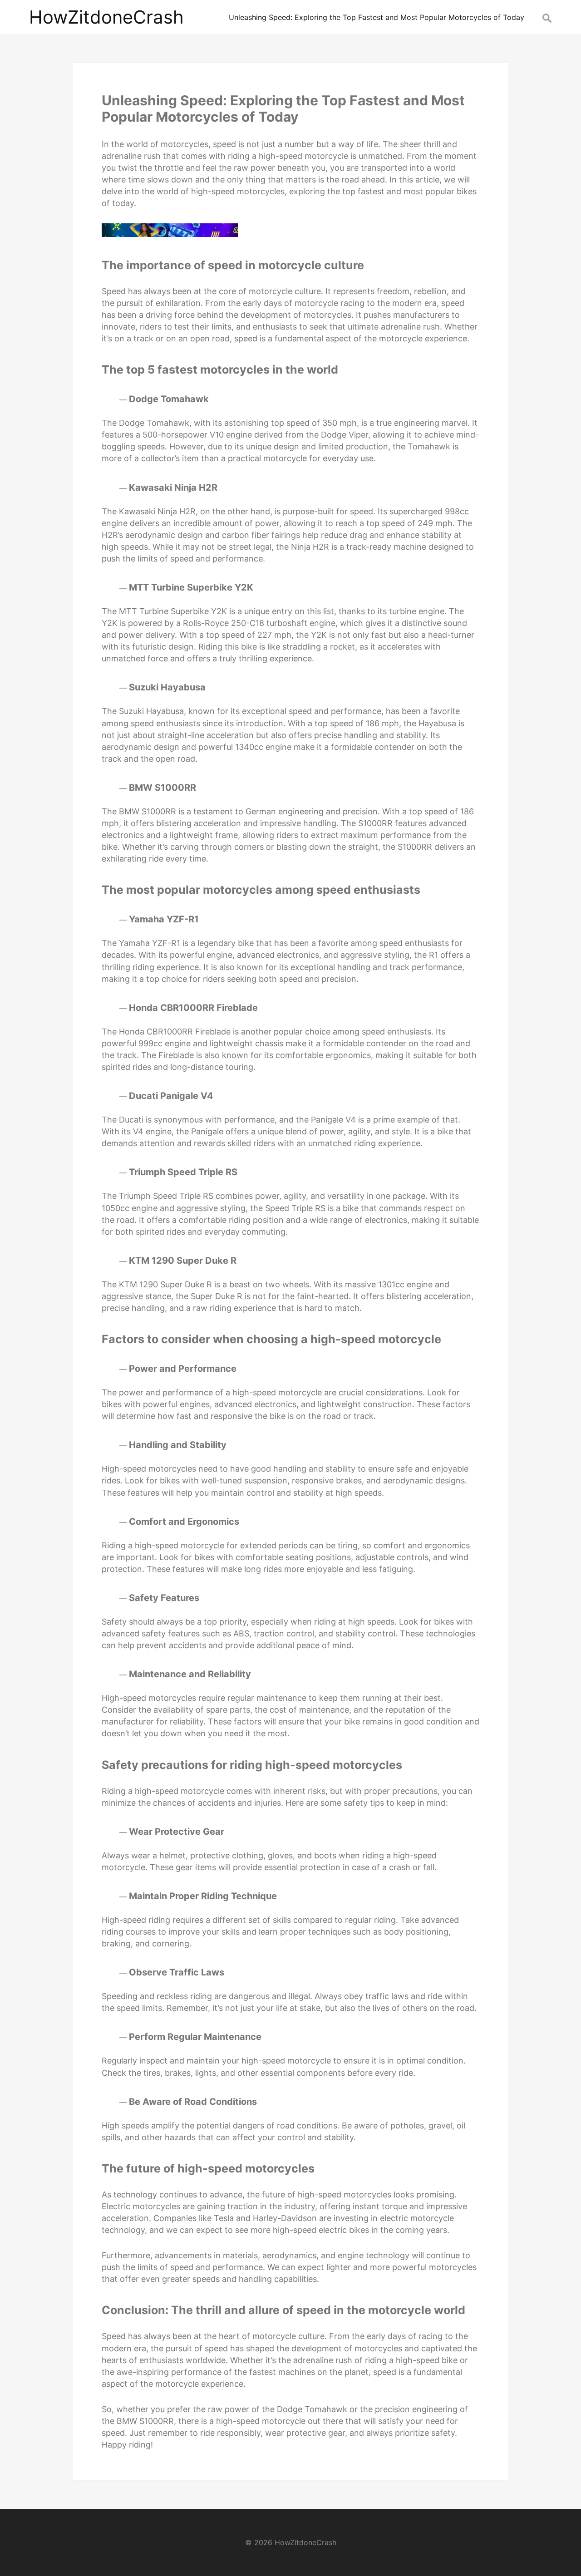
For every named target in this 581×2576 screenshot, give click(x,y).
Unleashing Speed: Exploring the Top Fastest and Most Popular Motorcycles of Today (283, 108)
